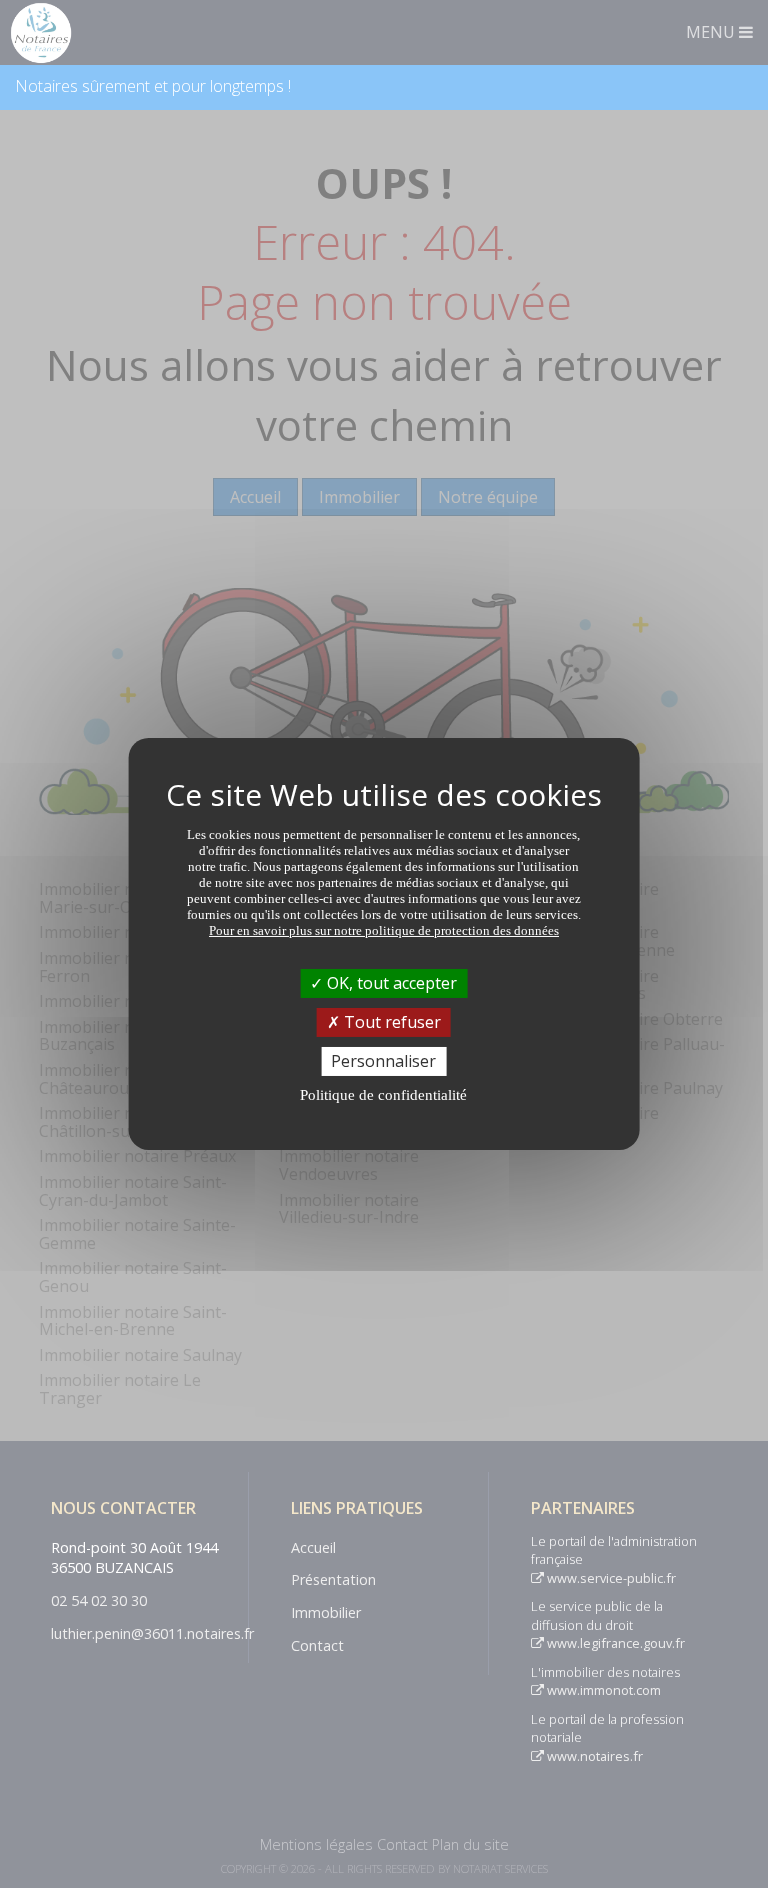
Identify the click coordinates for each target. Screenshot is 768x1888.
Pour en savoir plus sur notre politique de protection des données (384, 929)
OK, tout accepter (390, 982)
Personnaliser (383, 1061)
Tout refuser (390, 1022)
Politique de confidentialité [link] (383, 1095)
